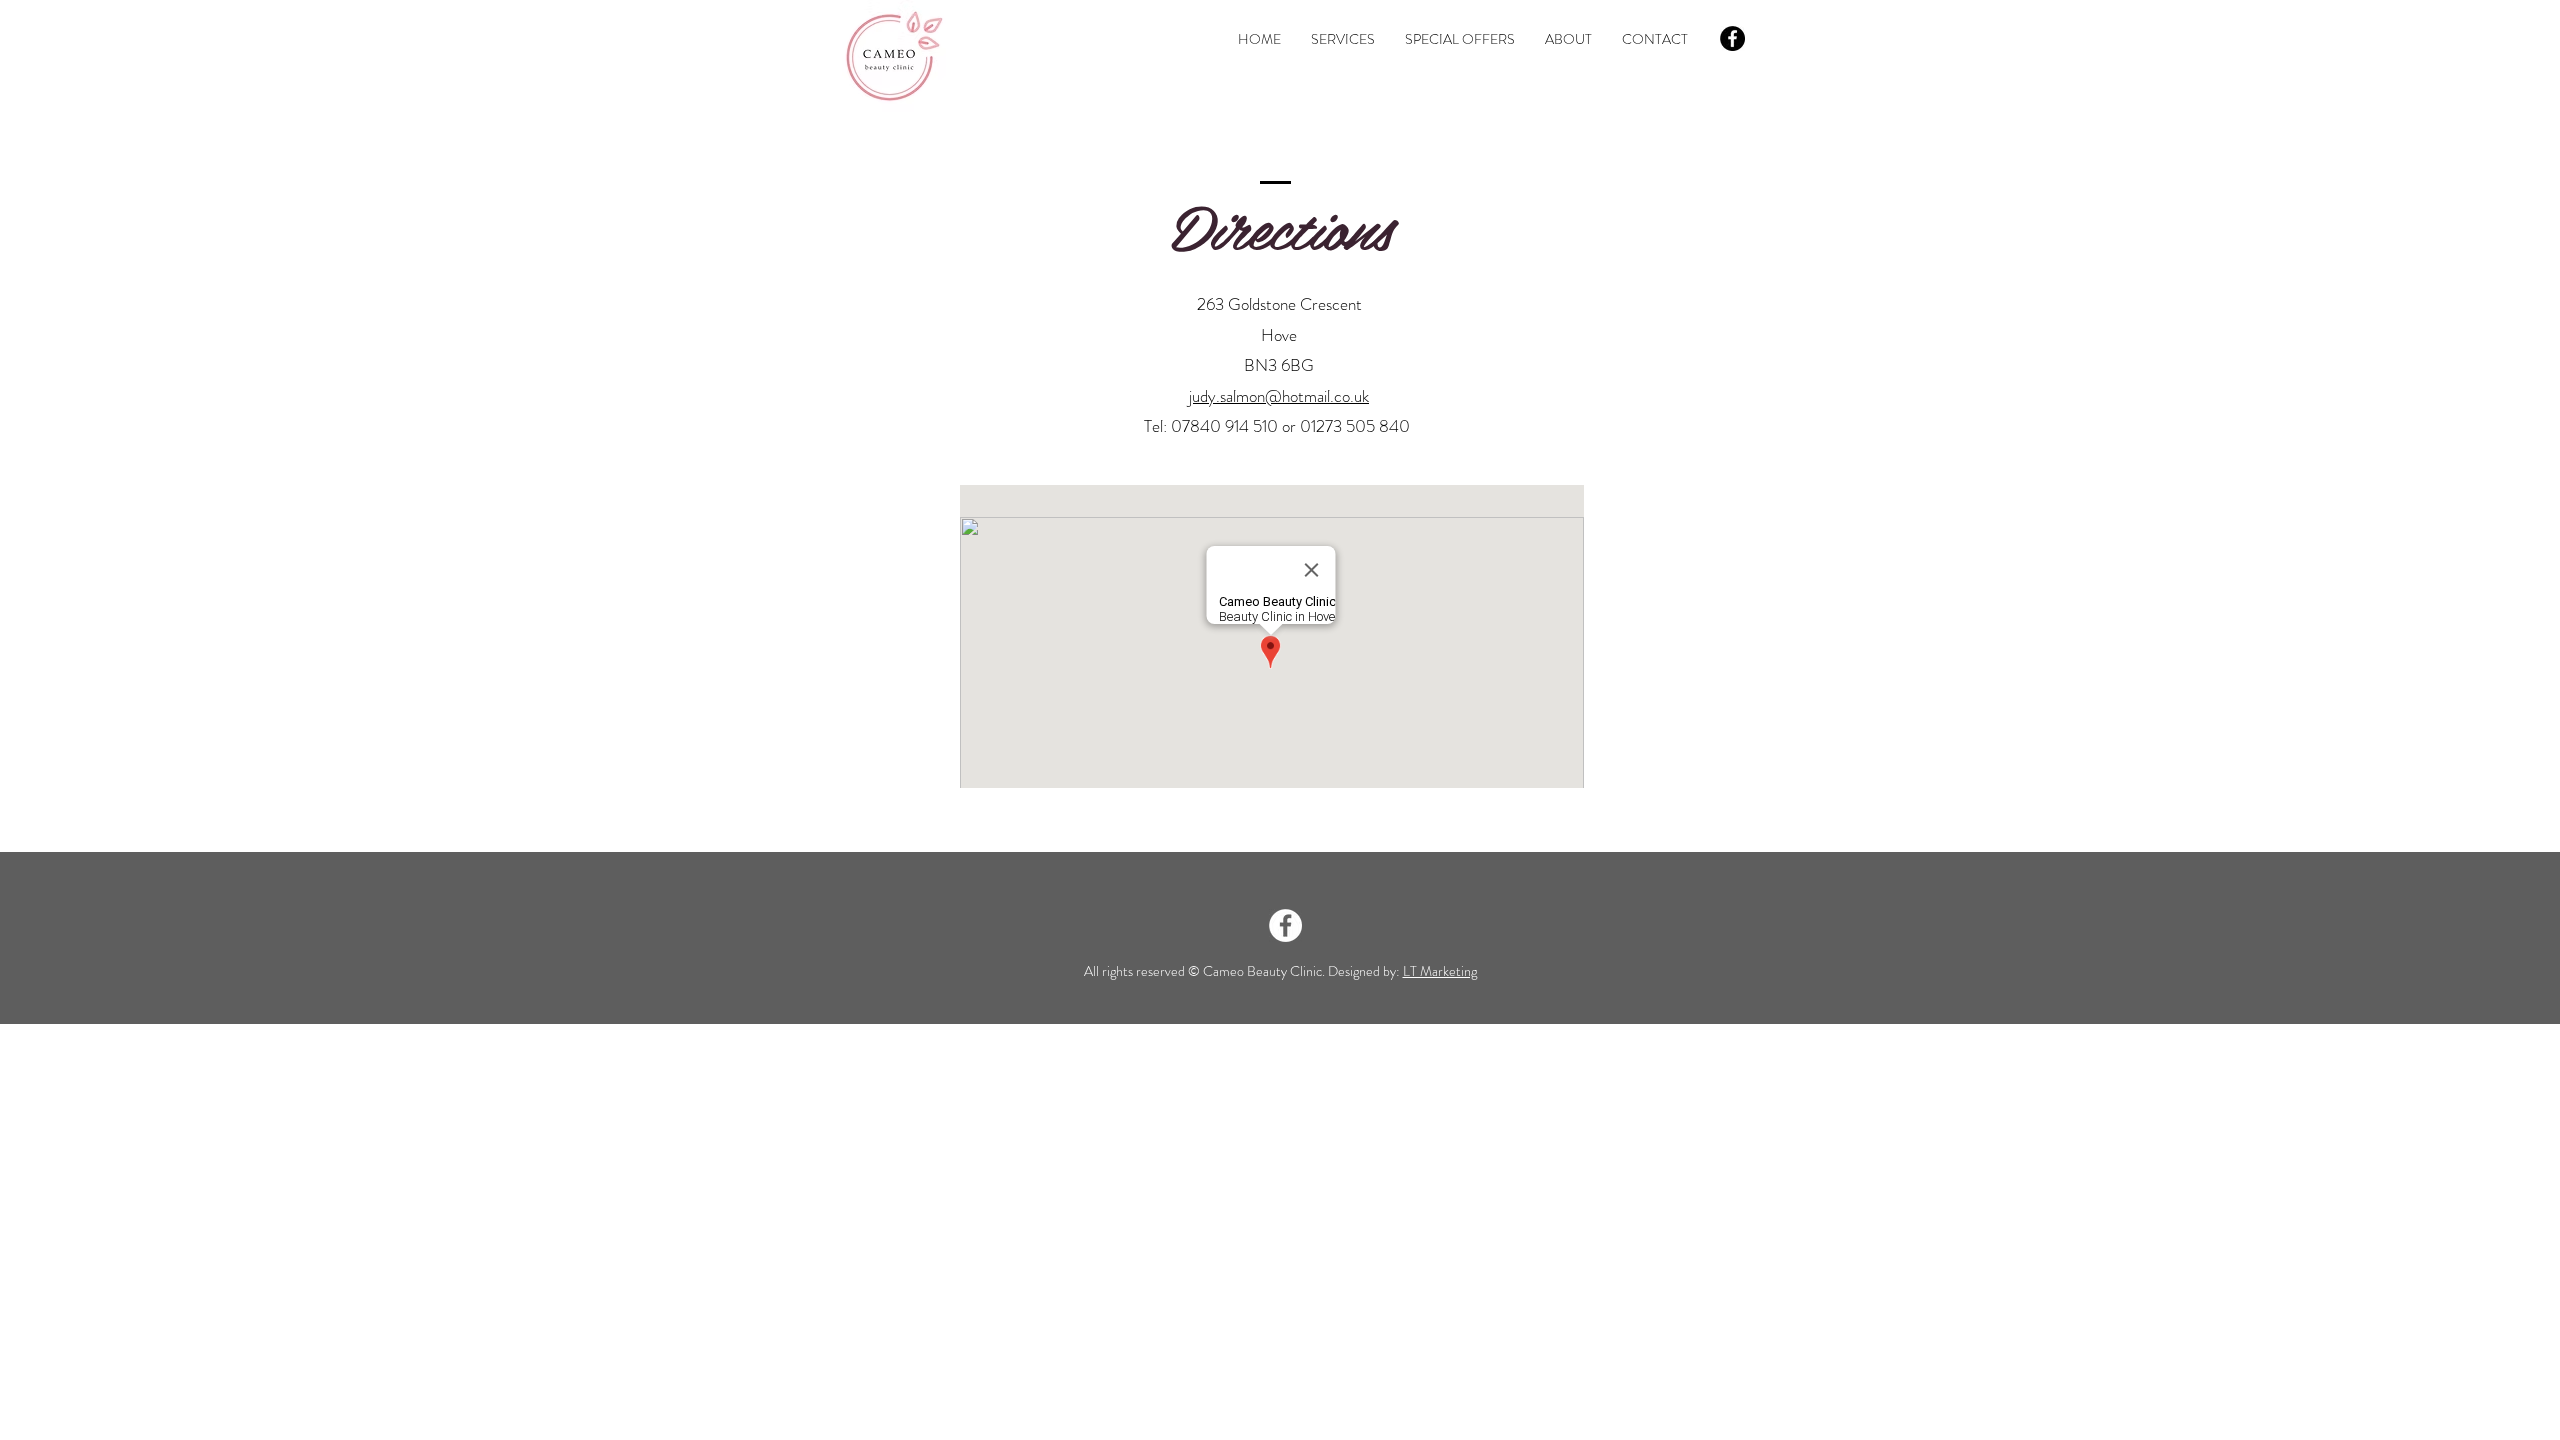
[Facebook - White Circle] (1285, 925)
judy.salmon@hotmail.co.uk (1279, 396)
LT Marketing (1440, 971)
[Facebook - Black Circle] (1732, 38)
